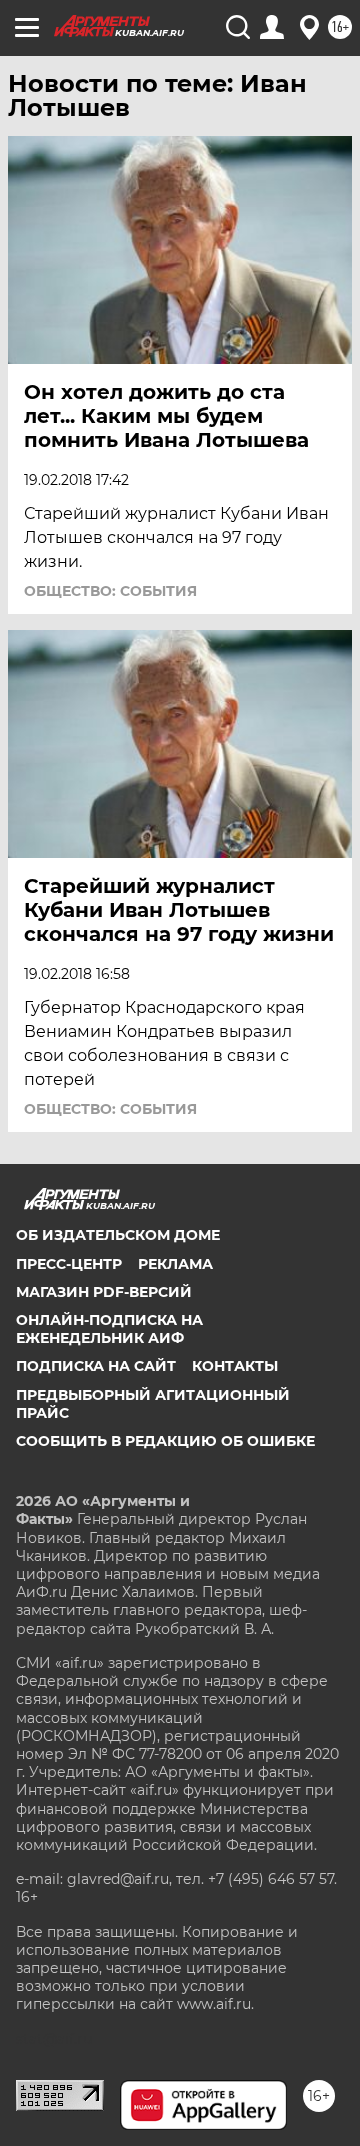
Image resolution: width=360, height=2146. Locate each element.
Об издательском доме (118, 1235)
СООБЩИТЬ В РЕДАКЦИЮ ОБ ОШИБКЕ (165, 1441)
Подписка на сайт (96, 1366)
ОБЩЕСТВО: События (110, 591)
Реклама (175, 1264)
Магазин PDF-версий (104, 1292)
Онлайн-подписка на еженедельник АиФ (109, 1329)
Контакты (235, 1366)
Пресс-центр (69, 1264)
